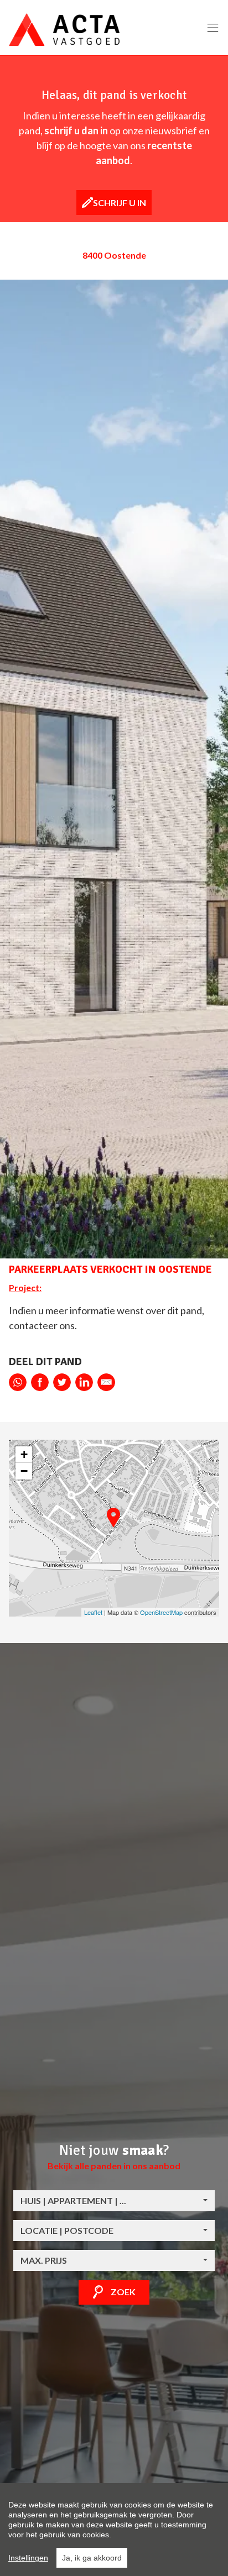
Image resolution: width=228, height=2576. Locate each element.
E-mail (106, 1382)
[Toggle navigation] (213, 28)
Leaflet (93, 1612)
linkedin (84, 1382)
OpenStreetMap (161, 1612)
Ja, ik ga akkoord (92, 2558)
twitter (62, 1382)
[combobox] (114, 2201)
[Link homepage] (64, 30)
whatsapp (18, 1382)
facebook (40, 1382)
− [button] (24, 1471)
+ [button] (24, 1454)
